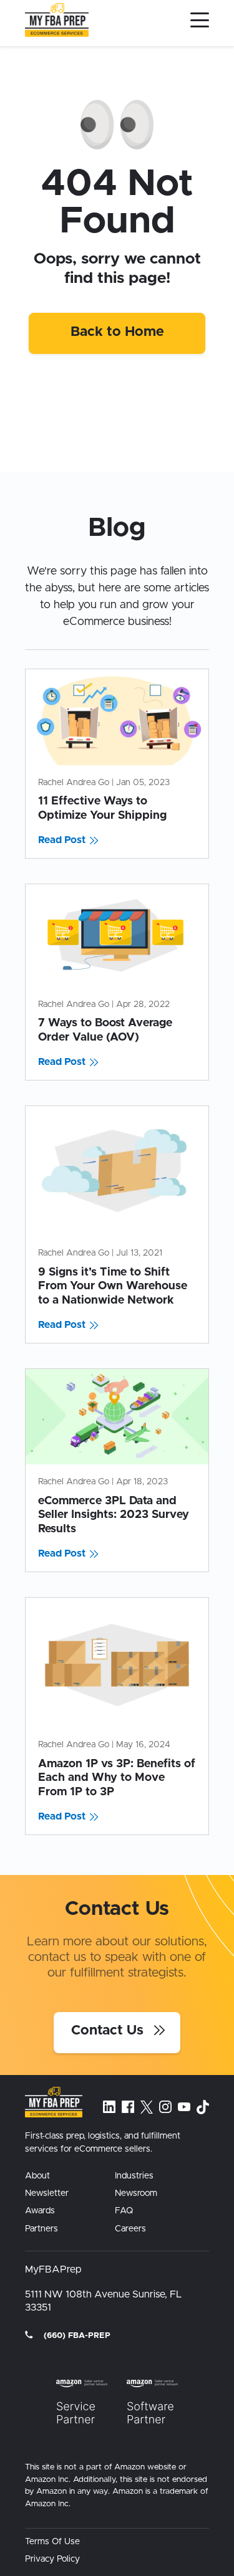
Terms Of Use (52, 2542)
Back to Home (117, 332)
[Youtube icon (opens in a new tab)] (184, 2107)
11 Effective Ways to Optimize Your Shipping (102, 809)
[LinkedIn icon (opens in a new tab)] (109, 2107)
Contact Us (109, 2031)
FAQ (124, 2211)
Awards (40, 2211)
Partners (41, 2229)
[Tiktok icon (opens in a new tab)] (203, 2107)
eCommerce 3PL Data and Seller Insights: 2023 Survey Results (114, 1515)
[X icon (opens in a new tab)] (147, 2107)
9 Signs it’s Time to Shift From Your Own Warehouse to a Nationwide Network (113, 1286)
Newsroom (136, 2193)
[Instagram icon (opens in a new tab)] (165, 2107)
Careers (130, 2229)
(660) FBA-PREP (76, 2336)
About (37, 2176)
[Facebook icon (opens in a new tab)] (128, 2107)
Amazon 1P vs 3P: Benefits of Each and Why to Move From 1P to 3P (117, 1778)
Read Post (62, 840)
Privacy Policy (52, 2559)
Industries (134, 2176)
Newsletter (47, 2193)
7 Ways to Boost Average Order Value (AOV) (105, 1030)
